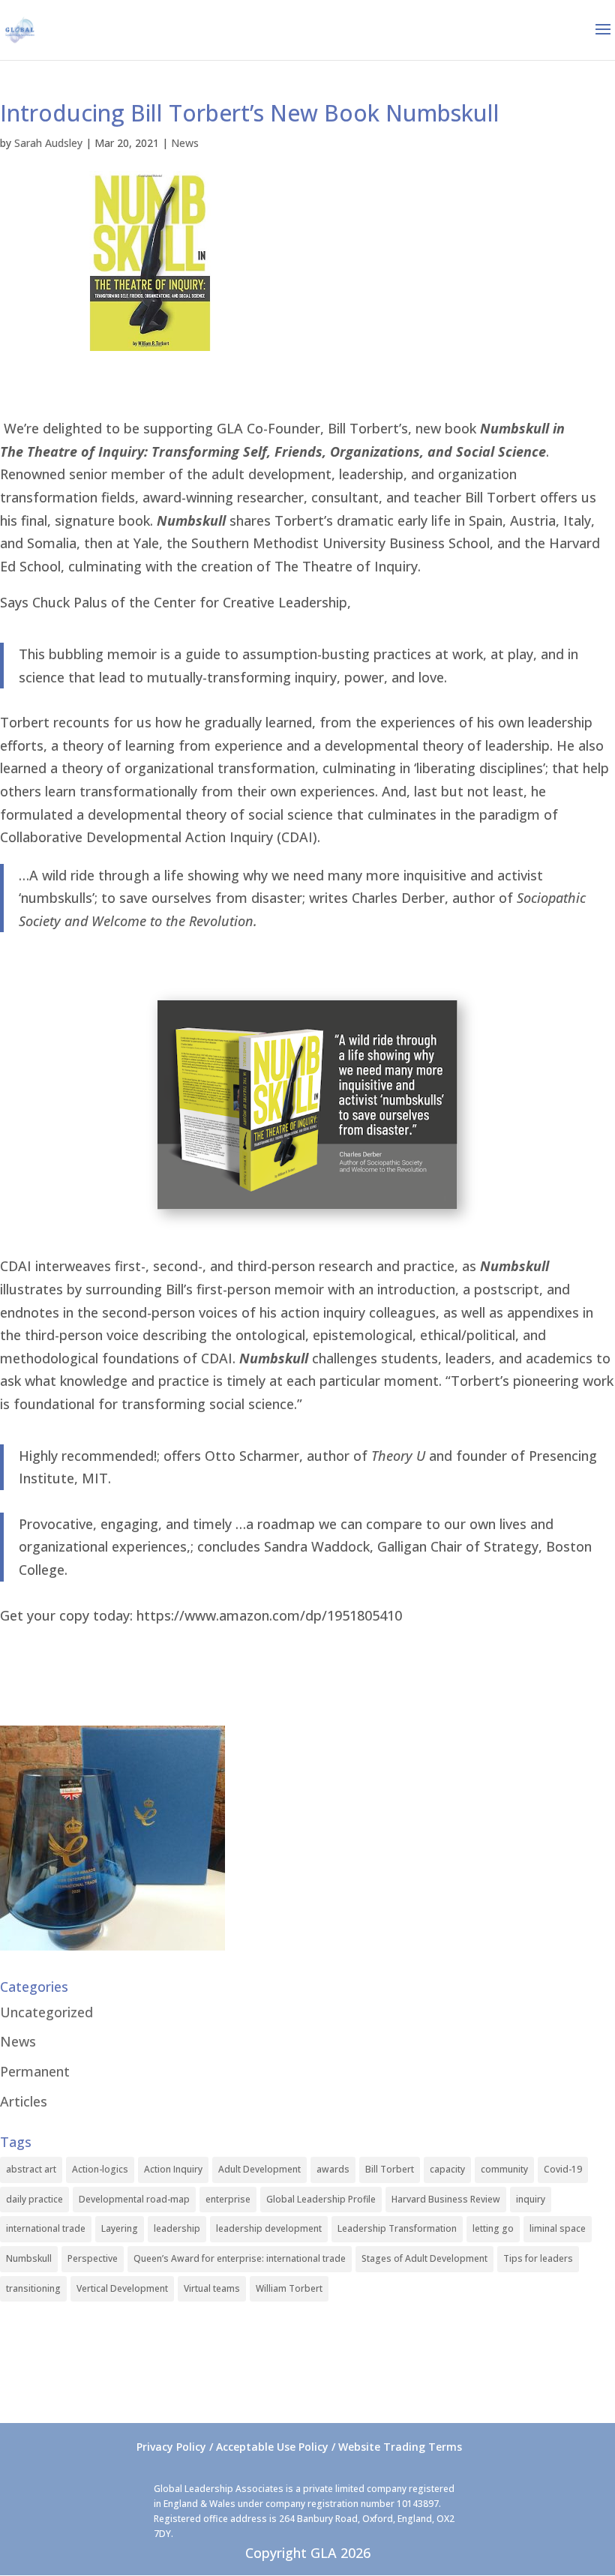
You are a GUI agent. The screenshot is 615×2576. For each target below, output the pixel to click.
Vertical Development (122, 2288)
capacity (447, 2169)
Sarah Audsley (48, 143)
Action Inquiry (173, 2169)
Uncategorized (46, 2012)
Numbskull (29, 2258)
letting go (493, 2228)
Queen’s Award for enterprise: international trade (240, 2258)
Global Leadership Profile (321, 2199)
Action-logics (100, 2169)
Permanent (35, 2071)
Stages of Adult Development (424, 2258)
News (185, 143)
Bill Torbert (390, 2169)
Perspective (93, 2258)
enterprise (228, 2199)
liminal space (558, 2228)
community (504, 2169)
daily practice (34, 2199)
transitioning (33, 2288)
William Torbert (289, 2288)
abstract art (31, 2169)
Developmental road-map (134, 2199)
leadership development (269, 2228)
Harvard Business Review (446, 2199)
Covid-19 (563, 2169)
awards (333, 2169)
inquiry (531, 2199)
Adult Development (259, 2169)
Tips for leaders (538, 2258)
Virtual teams (212, 2288)
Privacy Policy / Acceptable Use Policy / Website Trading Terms (299, 2447)
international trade (46, 2228)
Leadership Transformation (397, 2228)
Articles (24, 2101)
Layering (120, 2228)
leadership (177, 2228)
